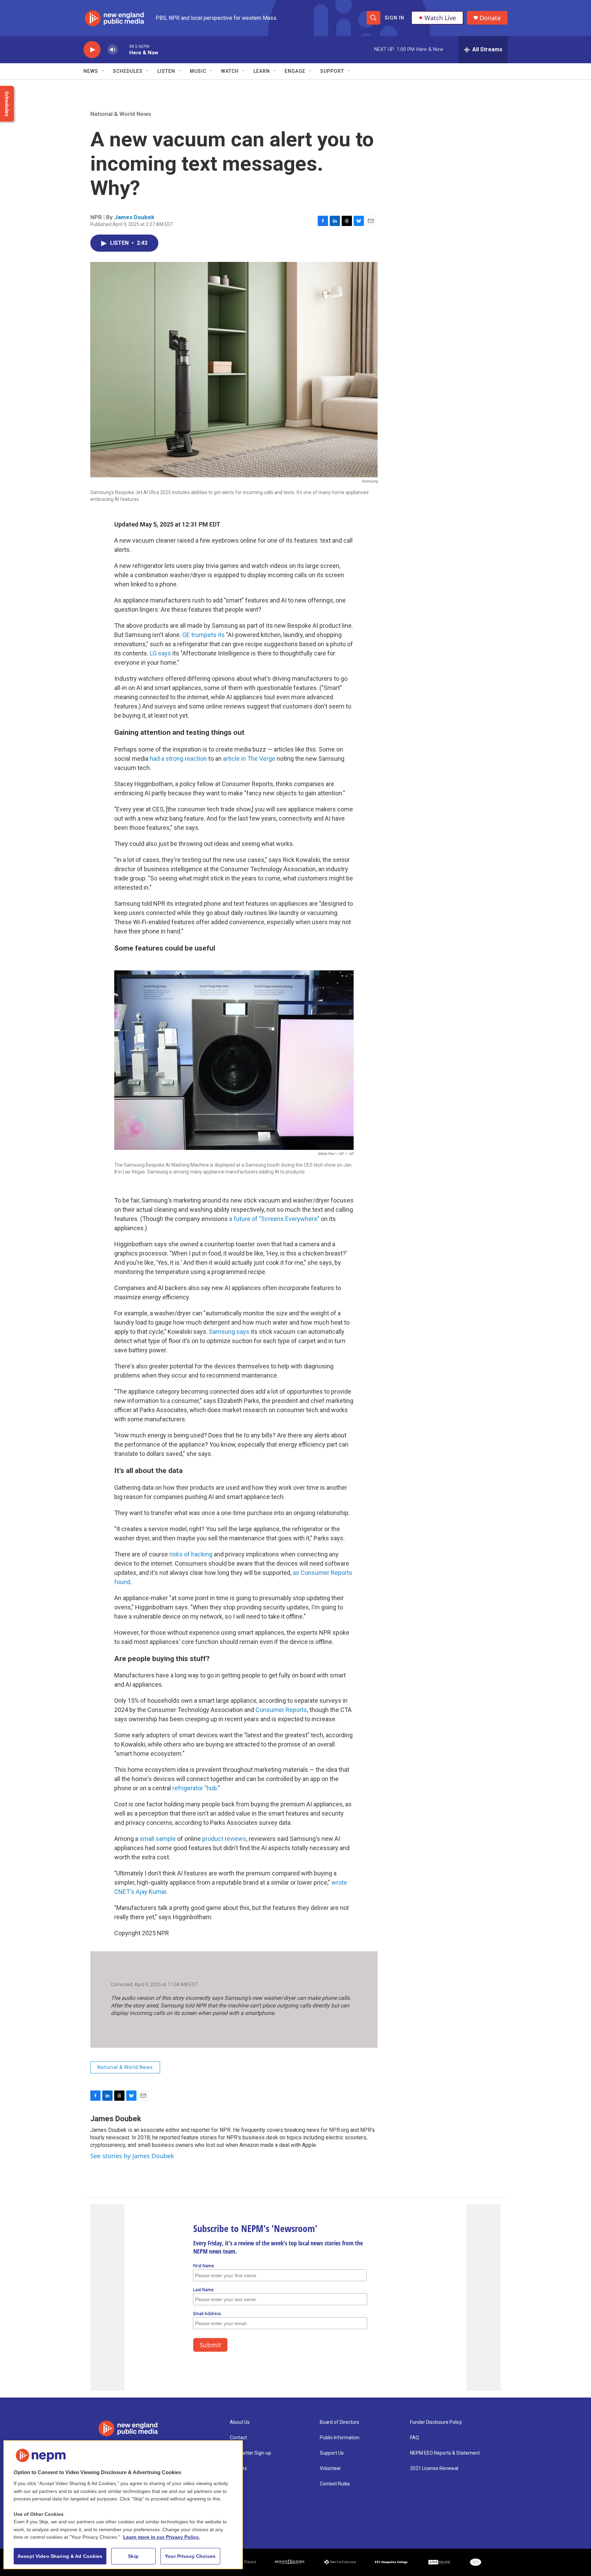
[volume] (113, 50)
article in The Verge (249, 759)
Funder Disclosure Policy (436, 2422)
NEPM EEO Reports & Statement (445, 2453)
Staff (236, 2484)
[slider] (123, 49)
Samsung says (229, 1332)
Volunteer (330, 2468)
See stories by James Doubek (132, 2156)
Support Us (332, 2453)
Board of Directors (339, 2422)
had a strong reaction (178, 759)
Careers (238, 2468)
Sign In (395, 18)
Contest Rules (335, 2484)
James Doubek (134, 217)
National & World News (121, 114)
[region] (123, 2505)
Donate (490, 18)
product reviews (224, 1839)
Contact (238, 2438)
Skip (133, 2556)
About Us (240, 2422)
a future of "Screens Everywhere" (274, 1219)
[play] (92, 50)
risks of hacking (191, 1554)
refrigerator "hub (195, 1788)
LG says (160, 653)
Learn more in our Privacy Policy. (161, 2537)
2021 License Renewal (434, 2468)
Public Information (340, 2438)
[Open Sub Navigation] (103, 71)
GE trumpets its (203, 635)
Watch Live (440, 18)
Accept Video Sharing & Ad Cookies (60, 2556)
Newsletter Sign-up (251, 2453)
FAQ (415, 2438)
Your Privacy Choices (190, 2556)
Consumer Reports (281, 1710)
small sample (158, 1839)
